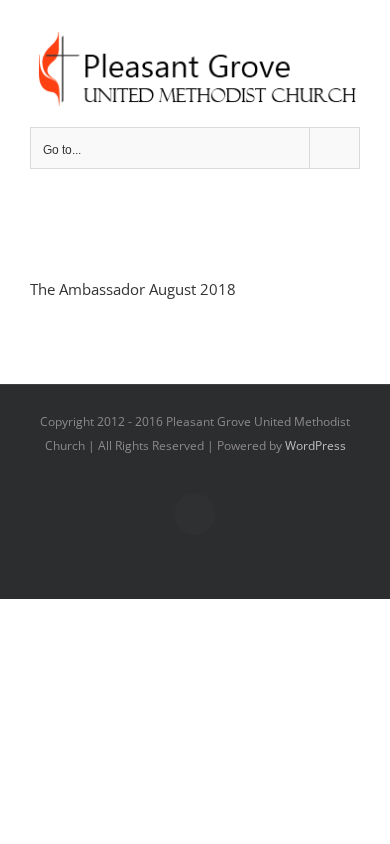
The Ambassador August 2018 (133, 289)
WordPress (315, 445)
